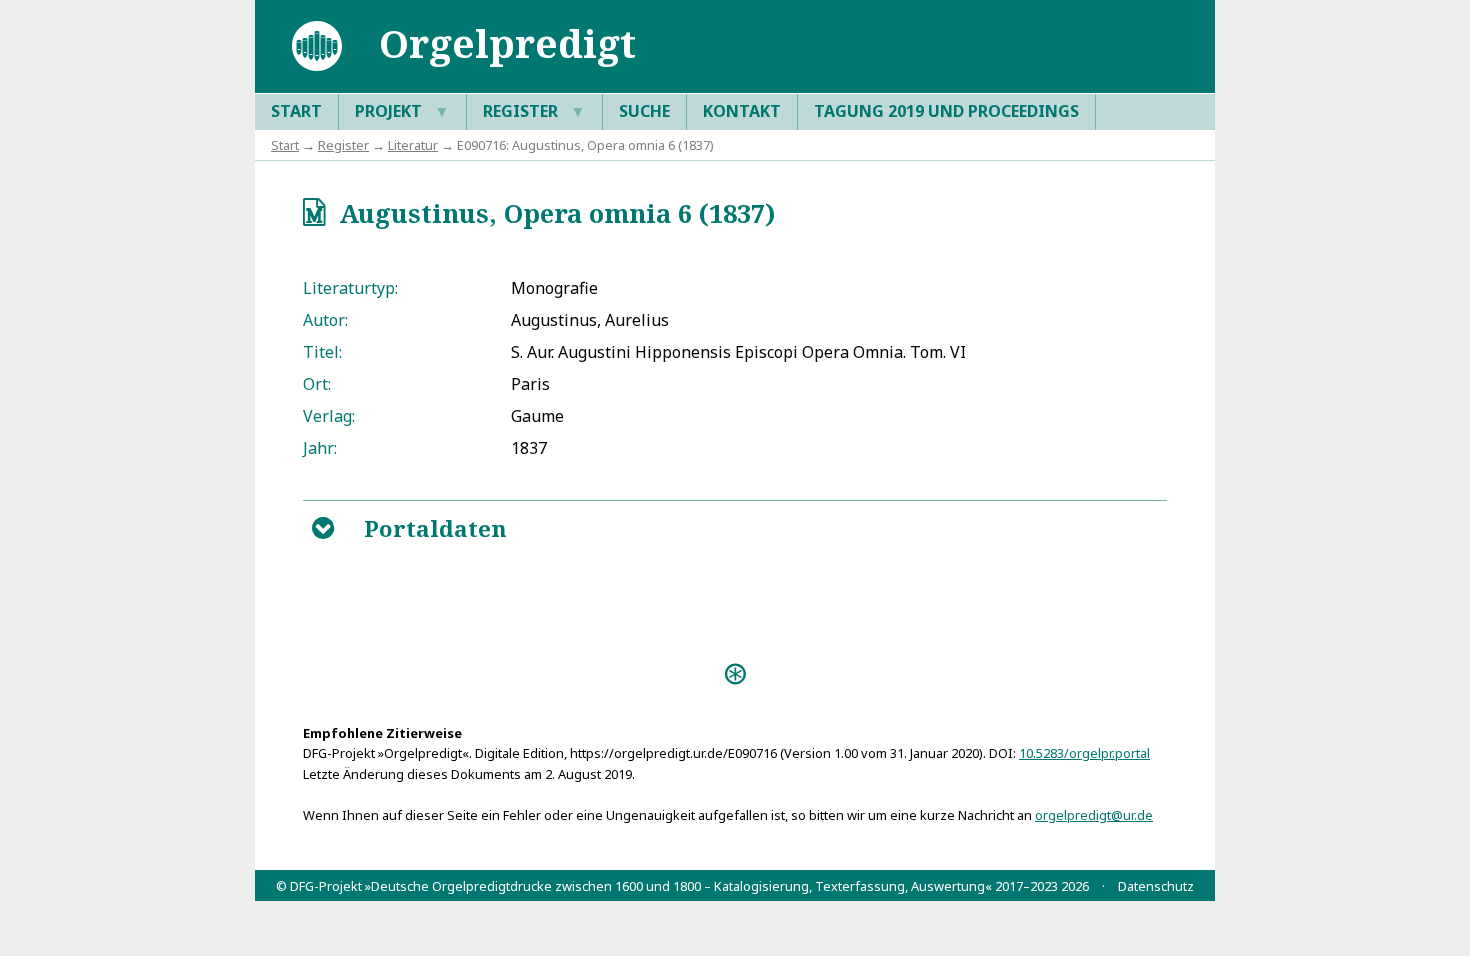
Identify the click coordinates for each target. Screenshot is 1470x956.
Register (534, 111)
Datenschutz (1156, 886)
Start (296, 111)
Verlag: (329, 416)
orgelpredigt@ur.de (1094, 815)
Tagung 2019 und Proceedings (946, 111)
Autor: (325, 320)
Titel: (322, 352)
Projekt (402, 111)
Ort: (317, 384)
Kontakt (742, 111)
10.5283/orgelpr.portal (1084, 753)
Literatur (413, 145)
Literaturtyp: (350, 288)
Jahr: (320, 448)
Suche (644, 111)
